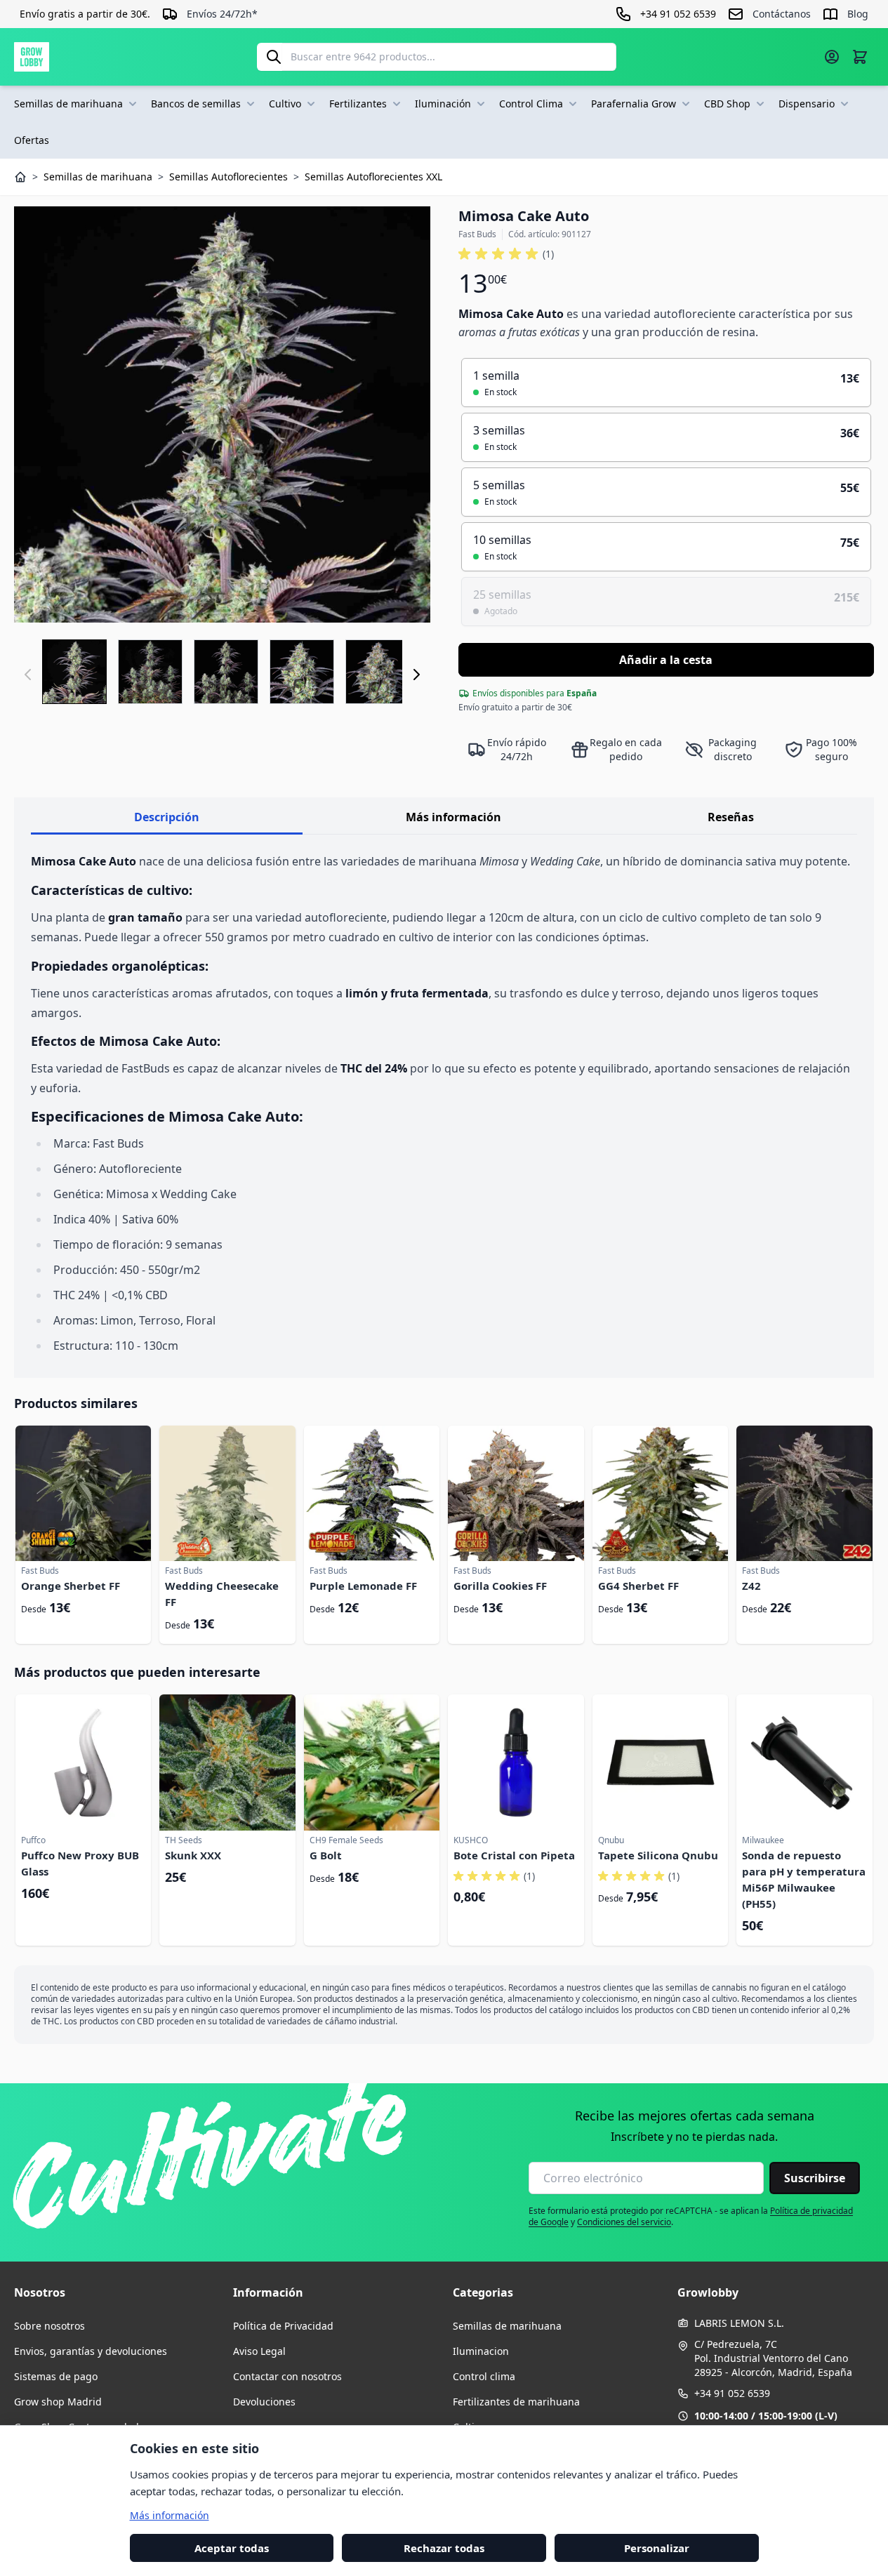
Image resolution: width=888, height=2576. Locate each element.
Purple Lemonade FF (363, 1586)
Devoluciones (264, 2402)
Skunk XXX (193, 1855)
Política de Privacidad (283, 2326)
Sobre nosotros (49, 2326)
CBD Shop (727, 104)
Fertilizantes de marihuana (516, 2402)
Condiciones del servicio (624, 2222)
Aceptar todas (232, 2547)
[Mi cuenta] (832, 57)
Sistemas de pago (56, 2376)
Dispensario (807, 104)
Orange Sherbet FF (71, 1586)
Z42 (751, 1586)
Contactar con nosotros (287, 2376)
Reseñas (731, 817)
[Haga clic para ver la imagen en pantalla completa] (222, 414)
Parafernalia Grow (634, 104)
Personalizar (657, 2547)
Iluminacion (481, 2351)
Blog (858, 14)
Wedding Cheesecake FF (222, 1594)
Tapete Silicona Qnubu (658, 1855)
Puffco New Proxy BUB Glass (80, 1863)
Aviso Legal (259, 2351)
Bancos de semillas (196, 104)
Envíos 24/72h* (222, 14)
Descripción (167, 817)
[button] (506, 254)
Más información (453, 817)
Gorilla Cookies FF (500, 1586)
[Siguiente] (416, 675)
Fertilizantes (358, 104)
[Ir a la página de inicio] (32, 57)
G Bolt (326, 1855)
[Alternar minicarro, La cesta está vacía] (860, 57)
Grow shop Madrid (58, 2402)
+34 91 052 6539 (732, 2393)
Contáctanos (782, 14)
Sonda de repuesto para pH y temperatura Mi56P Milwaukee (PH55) (804, 1879)
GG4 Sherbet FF (638, 1586)
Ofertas (32, 140)
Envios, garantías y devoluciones (91, 2351)
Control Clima (531, 104)
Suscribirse (815, 2178)
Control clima (484, 2376)
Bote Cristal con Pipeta (514, 1855)
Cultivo (285, 104)
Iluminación (443, 104)
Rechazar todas (444, 2547)
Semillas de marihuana (68, 104)
